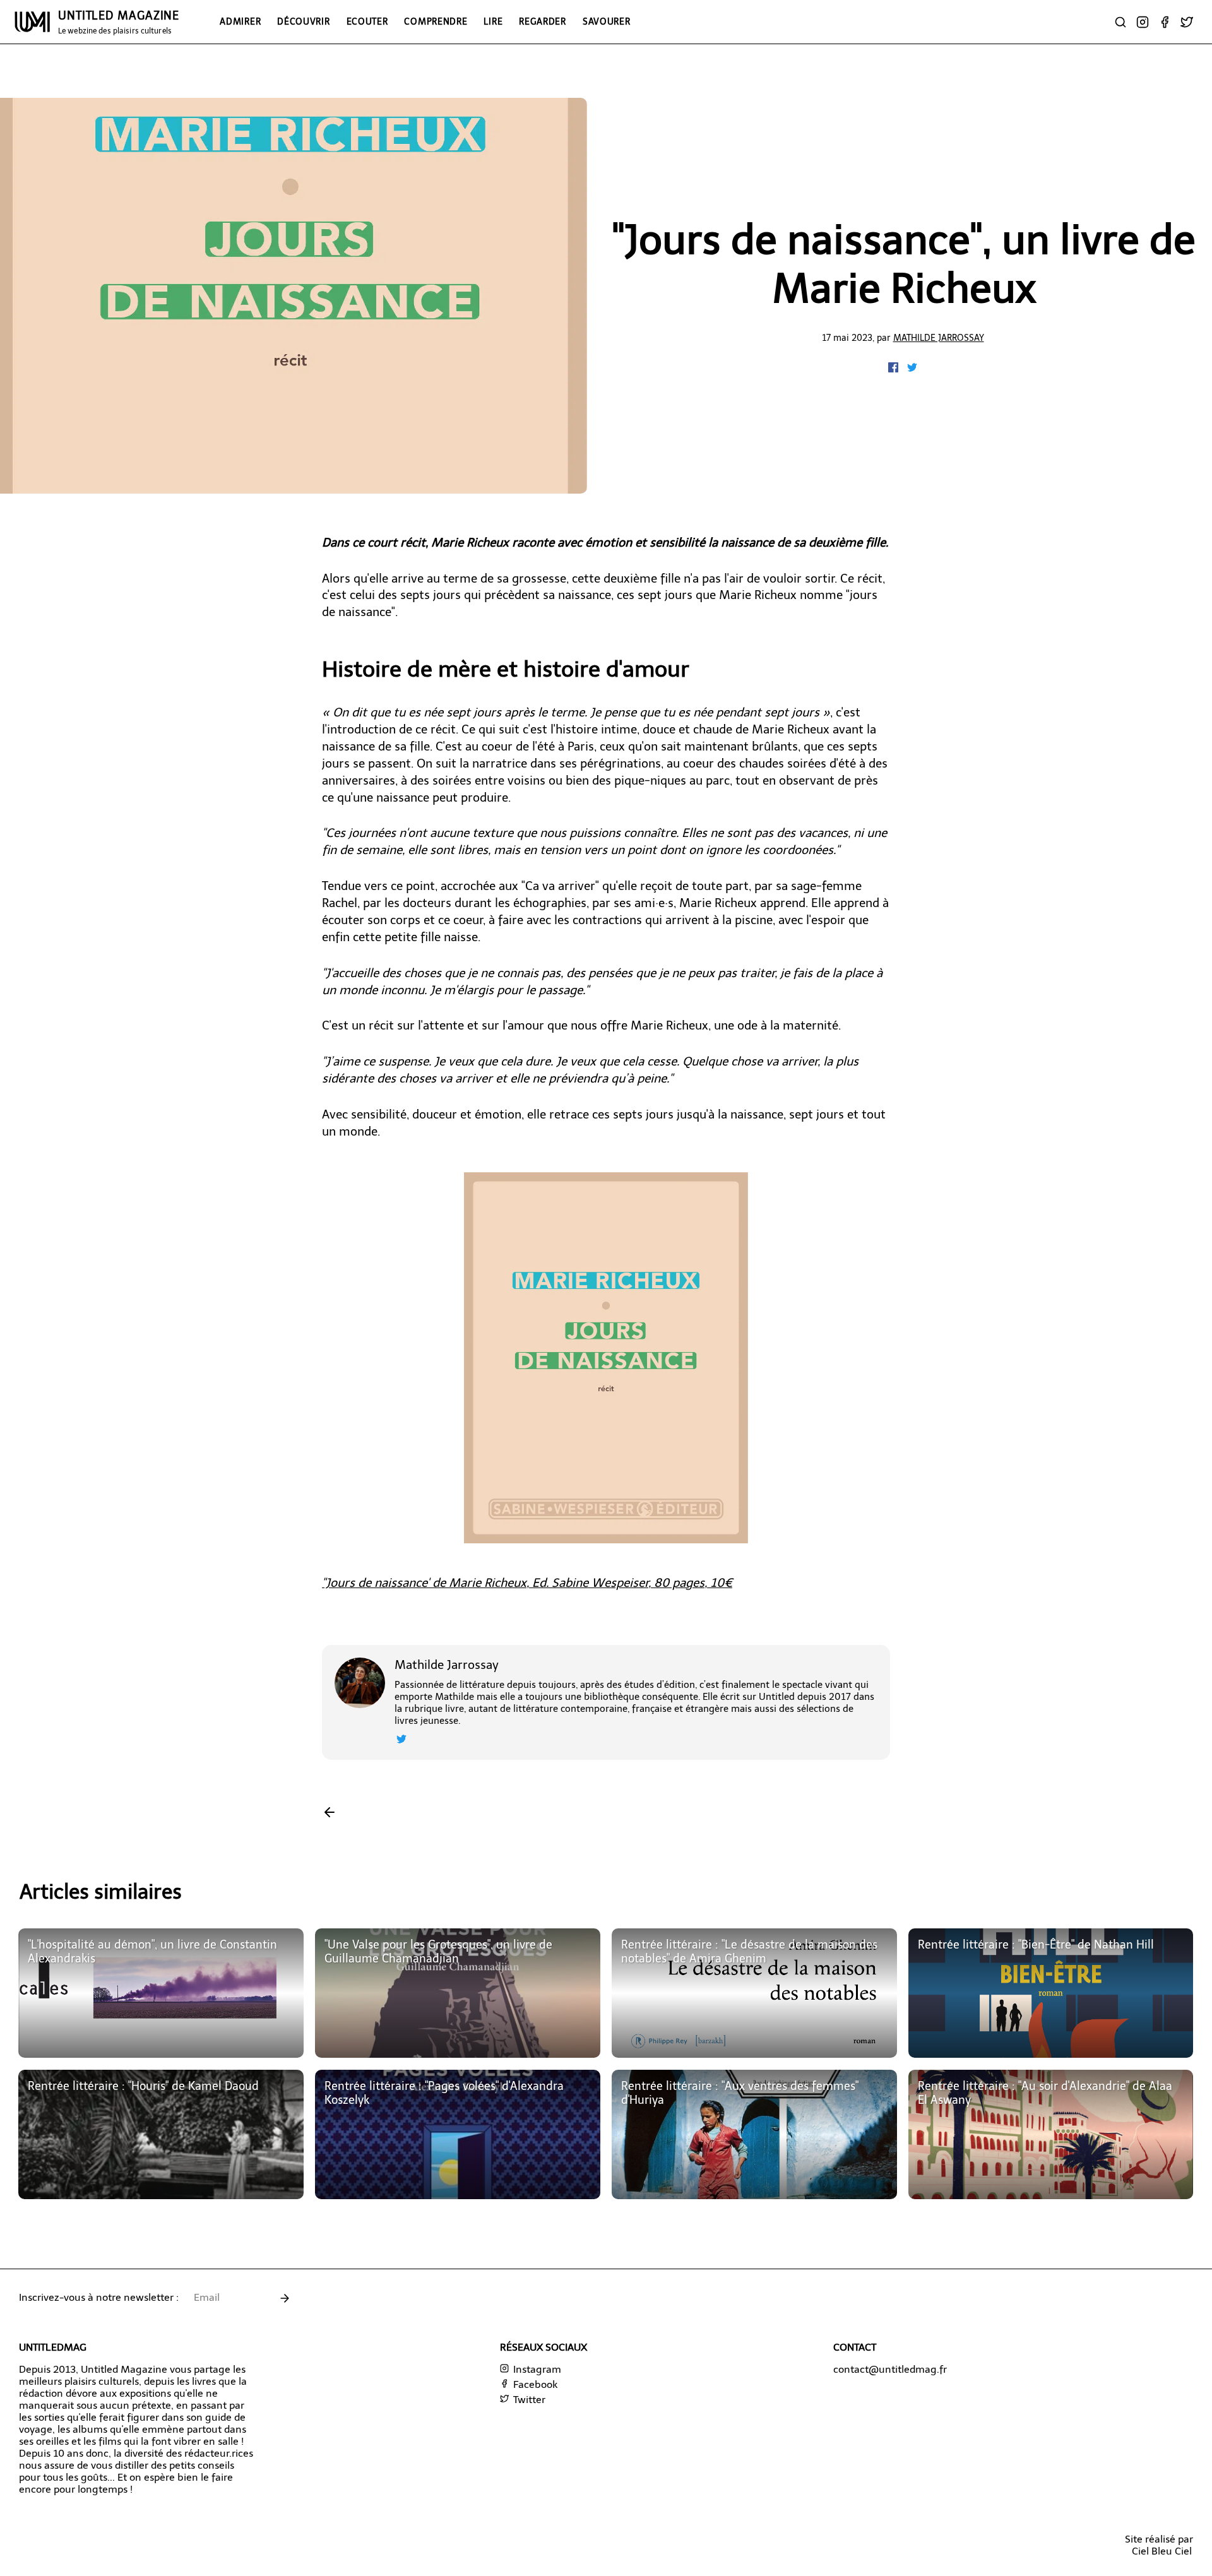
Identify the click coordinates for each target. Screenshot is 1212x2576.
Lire (493, 21)
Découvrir (303, 21)
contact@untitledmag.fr (890, 2369)
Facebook (534, 2384)
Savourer (607, 21)
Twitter (528, 2400)
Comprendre (436, 21)
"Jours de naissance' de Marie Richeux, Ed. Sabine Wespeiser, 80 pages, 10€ (527, 1583)
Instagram (536, 2369)
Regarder (543, 21)
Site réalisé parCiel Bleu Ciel (1159, 2545)
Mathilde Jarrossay (939, 338)
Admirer (240, 21)
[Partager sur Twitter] (912, 369)
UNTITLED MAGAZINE (119, 22)
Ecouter (367, 21)
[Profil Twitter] (401, 1741)
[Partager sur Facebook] (894, 369)
